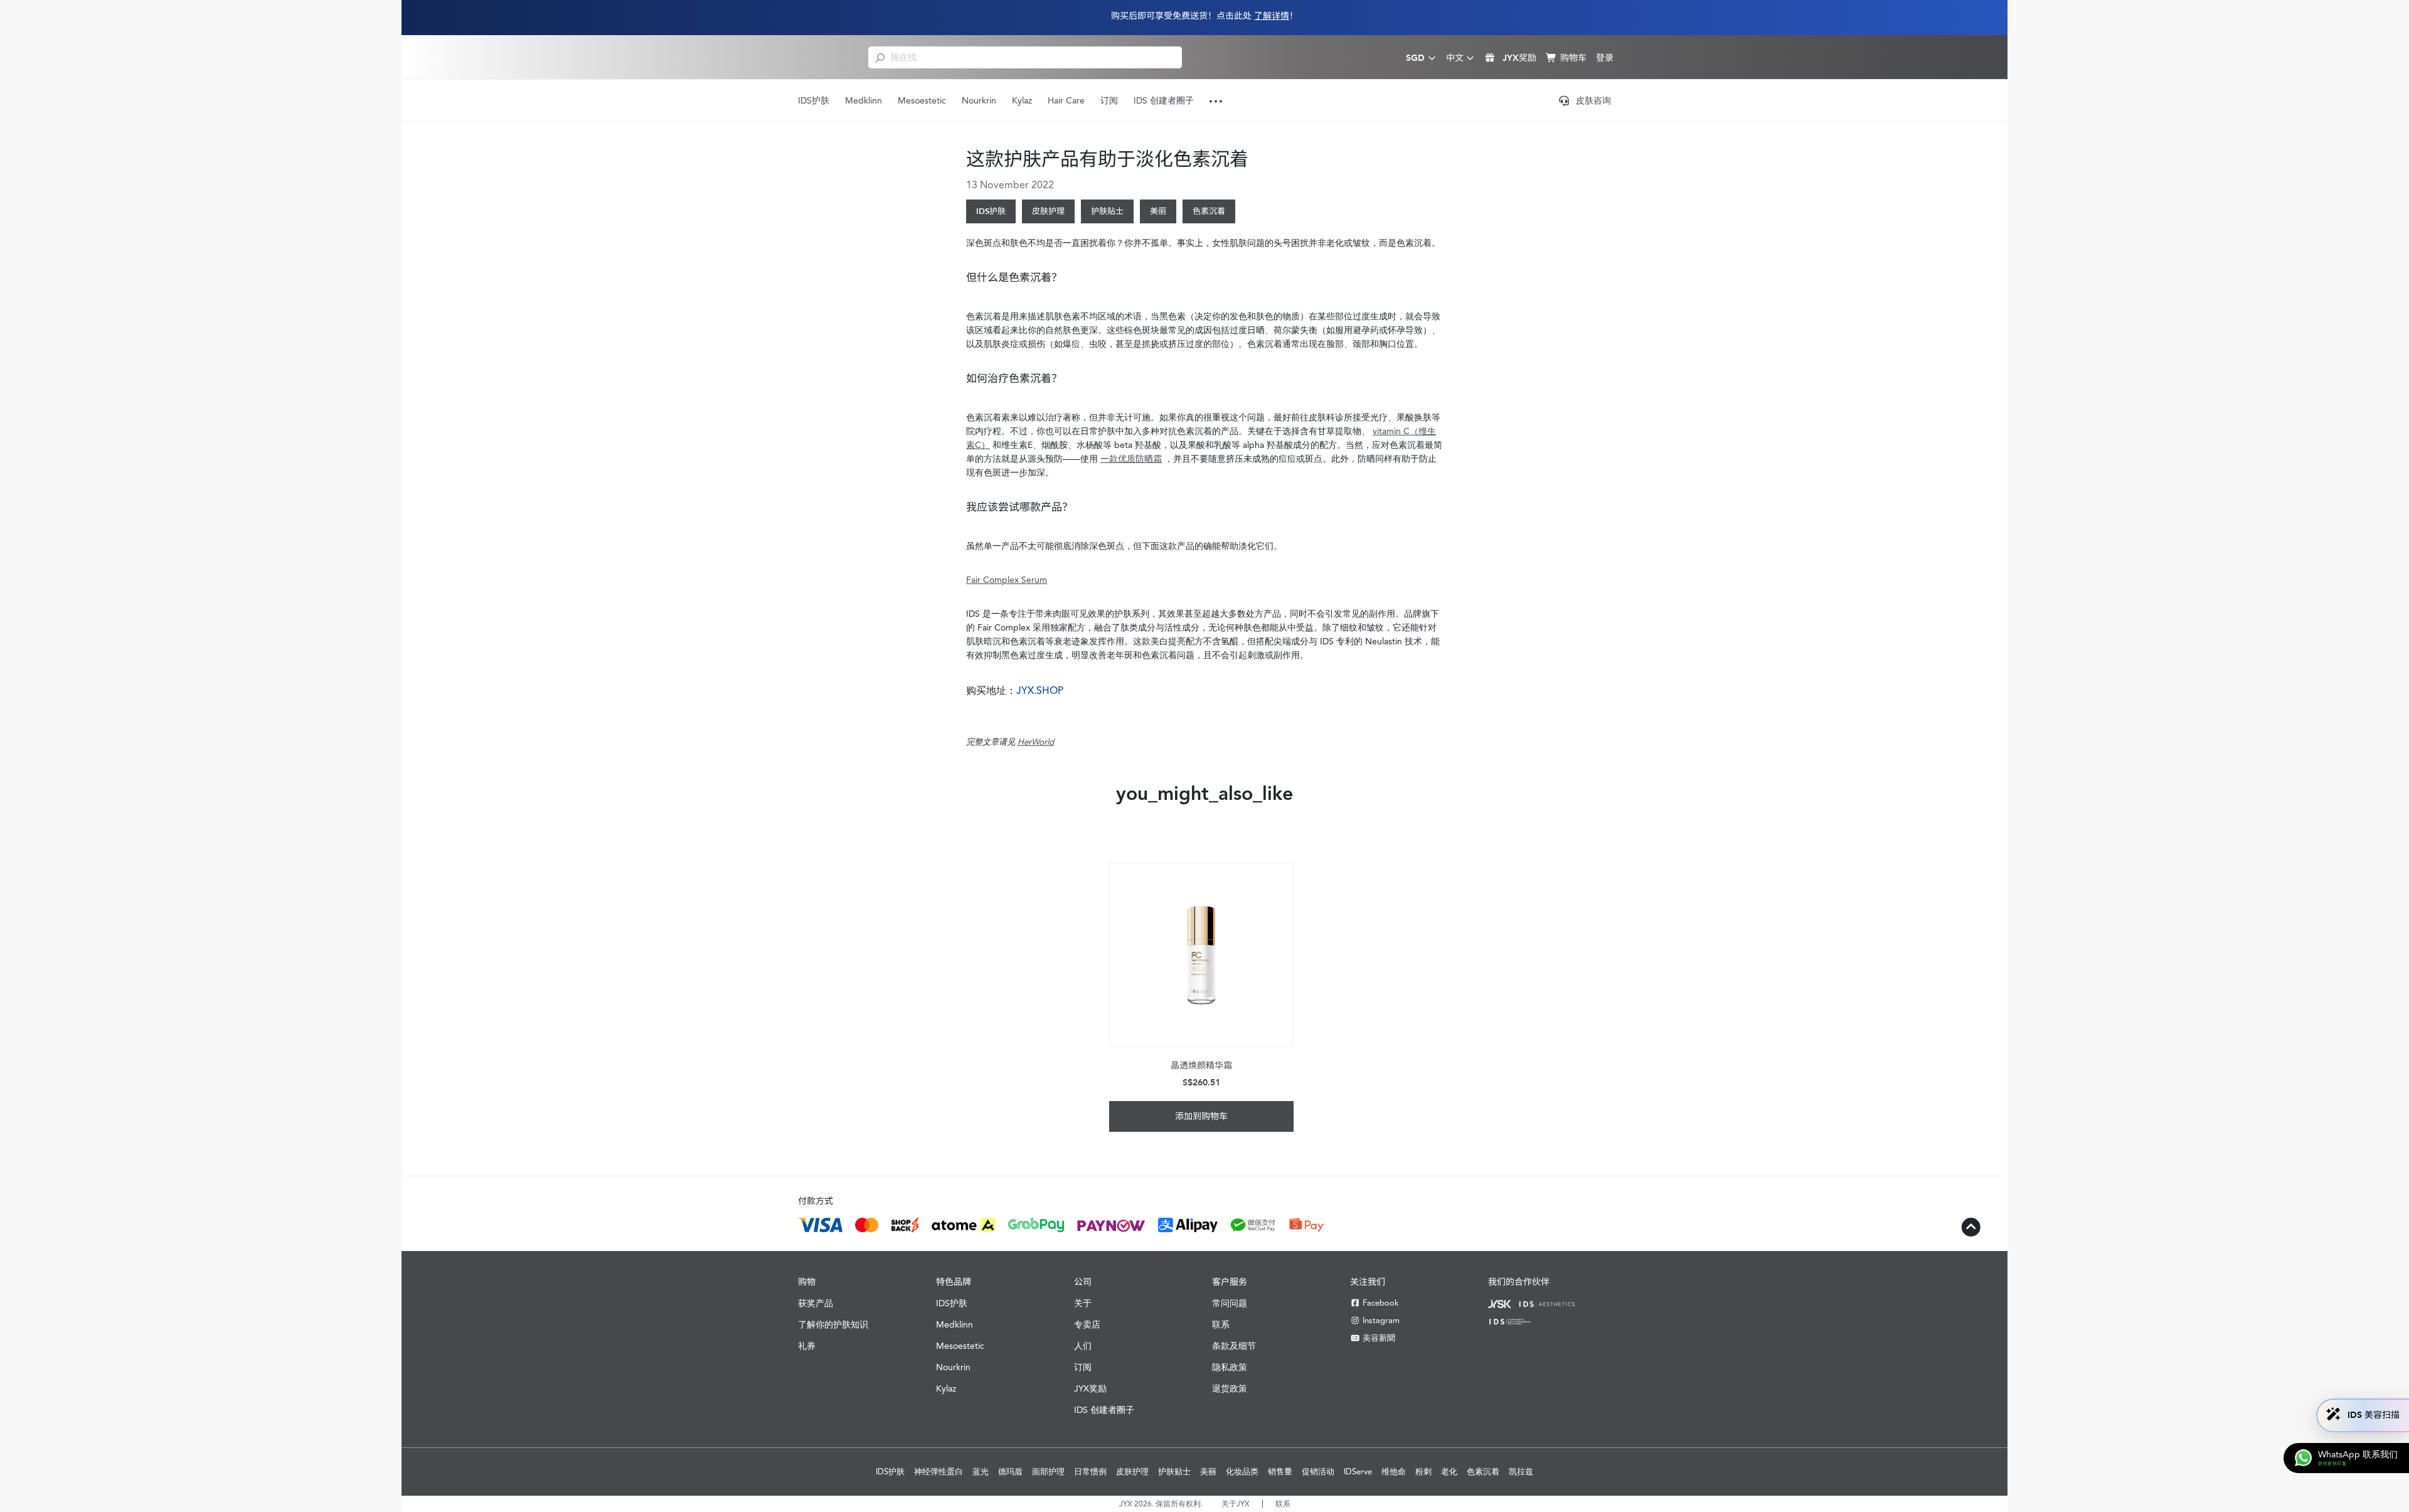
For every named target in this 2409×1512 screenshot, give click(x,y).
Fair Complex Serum (1007, 580)
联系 (1221, 1324)
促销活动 (1318, 1472)
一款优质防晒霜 (1131, 459)
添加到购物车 (1201, 1116)
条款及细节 (1234, 1346)
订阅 (1109, 100)
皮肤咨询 (1593, 100)
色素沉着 (1209, 211)
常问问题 (1230, 1303)
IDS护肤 (814, 100)
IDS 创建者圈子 (1164, 100)
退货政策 (1230, 1388)
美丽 (1158, 211)
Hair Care (1066, 100)
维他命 (1394, 1472)
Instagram (1381, 1320)
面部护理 (1048, 1472)
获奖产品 (816, 1303)
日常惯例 (1090, 1472)
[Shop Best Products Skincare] (822, 57)
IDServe (1358, 1472)
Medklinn (864, 100)
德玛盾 (1010, 1472)
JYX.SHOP (1040, 690)
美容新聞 (1379, 1338)
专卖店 (1087, 1324)
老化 (1449, 1472)
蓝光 (981, 1472)
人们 (1083, 1346)
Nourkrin (979, 100)
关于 (1083, 1303)
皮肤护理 (1048, 211)
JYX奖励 (1090, 1388)
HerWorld (1036, 742)
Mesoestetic (922, 100)
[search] (880, 57)
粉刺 (1423, 1472)
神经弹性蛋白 (939, 1472)
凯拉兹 (1521, 1472)
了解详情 (1272, 16)
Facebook (1381, 1303)
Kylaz (1022, 100)
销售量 (1280, 1472)
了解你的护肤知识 (833, 1324)
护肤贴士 (1107, 211)
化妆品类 (1242, 1472)
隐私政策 (1230, 1367)
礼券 (807, 1346)
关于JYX (1236, 1504)
